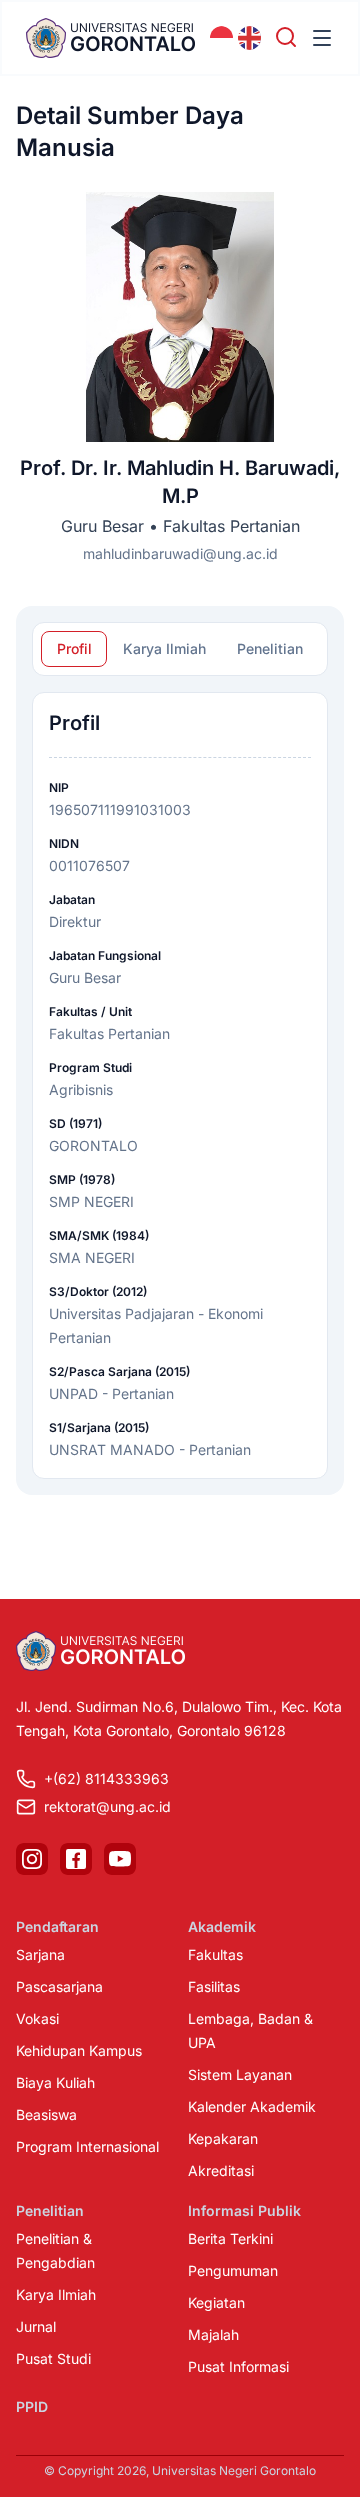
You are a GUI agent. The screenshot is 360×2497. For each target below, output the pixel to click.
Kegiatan (216, 2302)
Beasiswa (46, 2114)
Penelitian (50, 2210)
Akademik (222, 1926)
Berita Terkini (230, 2238)
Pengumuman (233, 2270)
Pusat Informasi (238, 2366)
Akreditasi (221, 2170)
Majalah (213, 2334)
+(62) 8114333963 (106, 1778)
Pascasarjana (59, 1986)
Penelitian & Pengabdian (55, 2250)
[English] (250, 38)
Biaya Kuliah (55, 2082)
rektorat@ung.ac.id (107, 1806)
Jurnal (36, 2326)
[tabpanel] (180, 1085)
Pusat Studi (53, 2358)
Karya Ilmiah (56, 2294)
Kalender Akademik (252, 2106)
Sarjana (40, 1954)
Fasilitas (214, 1986)
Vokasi (37, 2018)
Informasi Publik (244, 2210)
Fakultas (215, 1954)
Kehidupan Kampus (79, 2050)
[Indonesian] (222, 38)
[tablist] (180, 649)
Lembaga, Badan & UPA (250, 2030)
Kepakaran (223, 2138)
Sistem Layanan (240, 2074)
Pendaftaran (57, 1926)
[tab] (74, 649)
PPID (32, 2406)
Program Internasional (87, 2146)
